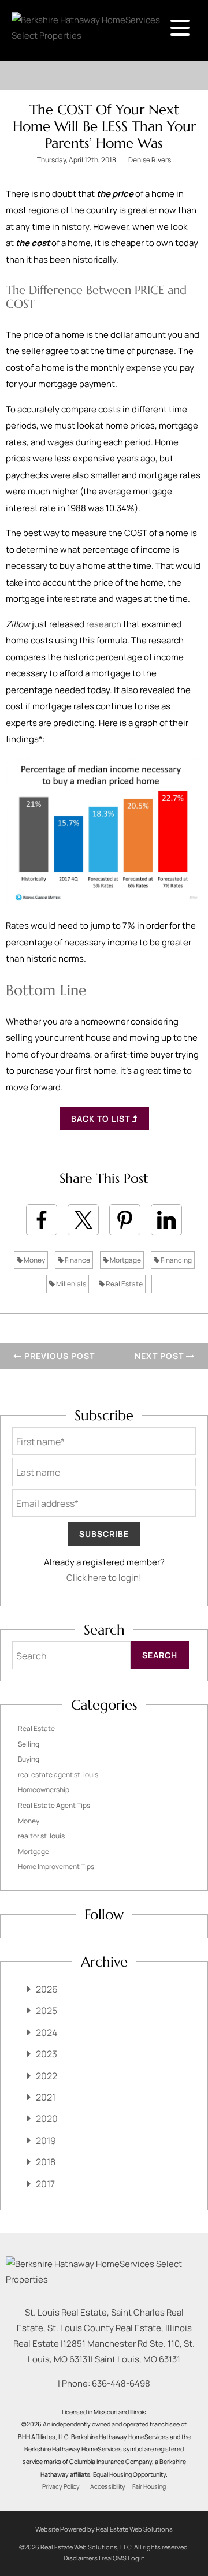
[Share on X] (83, 1220)
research (104, 624)
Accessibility (108, 2486)
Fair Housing (149, 2486)
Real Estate (124, 1284)
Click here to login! (104, 1578)
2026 (47, 1989)
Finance (77, 1260)
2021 (46, 2097)
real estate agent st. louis (58, 1775)
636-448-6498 (121, 2383)
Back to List (102, 1118)
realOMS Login (123, 2558)
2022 (47, 2076)
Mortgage (125, 1260)
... (157, 1284)
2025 (47, 2011)
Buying (29, 1759)
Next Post (160, 1356)
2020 (47, 2119)
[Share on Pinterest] (125, 1220)
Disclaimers (81, 2558)
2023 (47, 2054)
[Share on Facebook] (42, 1220)
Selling (29, 1744)
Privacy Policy (61, 2486)
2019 (46, 2141)
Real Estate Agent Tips (54, 1805)
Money (34, 1260)
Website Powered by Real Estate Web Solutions (104, 2529)
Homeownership (44, 1790)
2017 (45, 2184)
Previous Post (58, 1356)
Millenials (70, 1284)
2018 (46, 2162)
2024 (47, 2032)
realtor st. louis (41, 1836)
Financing (176, 1260)
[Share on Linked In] (166, 1220)
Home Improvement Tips (56, 1866)
